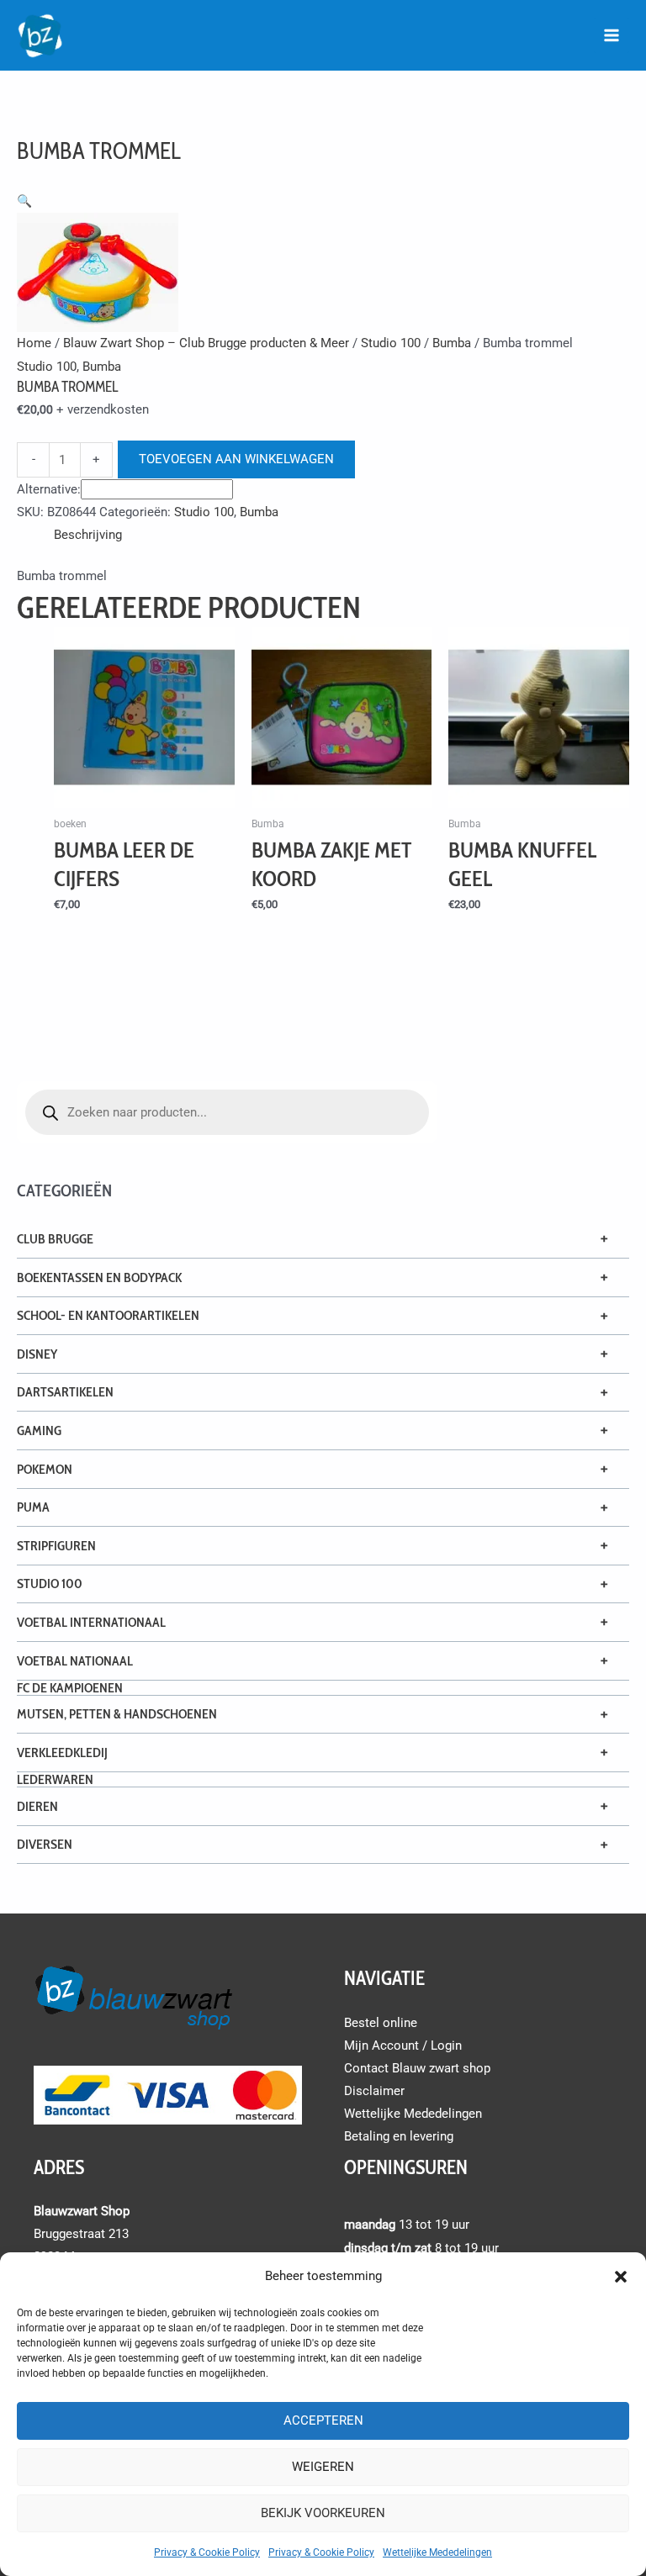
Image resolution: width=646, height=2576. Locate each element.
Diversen (45, 1844)
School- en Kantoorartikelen (108, 1315)
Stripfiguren (56, 1546)
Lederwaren (55, 1779)
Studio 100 (50, 1584)
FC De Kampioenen (70, 1688)
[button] (621, 2277)
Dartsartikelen (65, 1392)
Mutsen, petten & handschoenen (117, 1714)
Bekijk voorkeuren (323, 2513)
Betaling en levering (399, 2136)
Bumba (452, 343)
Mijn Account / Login (403, 2045)
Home (34, 343)
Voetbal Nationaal (75, 1661)
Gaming (39, 1431)
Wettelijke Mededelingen (437, 2552)
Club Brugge (55, 1239)
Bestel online (381, 2023)
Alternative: (49, 489)
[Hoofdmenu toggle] (612, 35)
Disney (37, 1354)
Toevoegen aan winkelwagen (236, 459)
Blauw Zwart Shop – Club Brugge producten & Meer (206, 343)
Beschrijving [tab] (88, 535)
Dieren (37, 1806)
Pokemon (45, 1469)
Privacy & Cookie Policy (207, 2552)
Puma (33, 1507)
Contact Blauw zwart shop (417, 2068)
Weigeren (323, 2467)
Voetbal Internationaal (91, 1622)
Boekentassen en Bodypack (99, 1277)
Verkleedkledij (62, 1753)
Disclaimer (374, 2091)
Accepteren (323, 2420)
